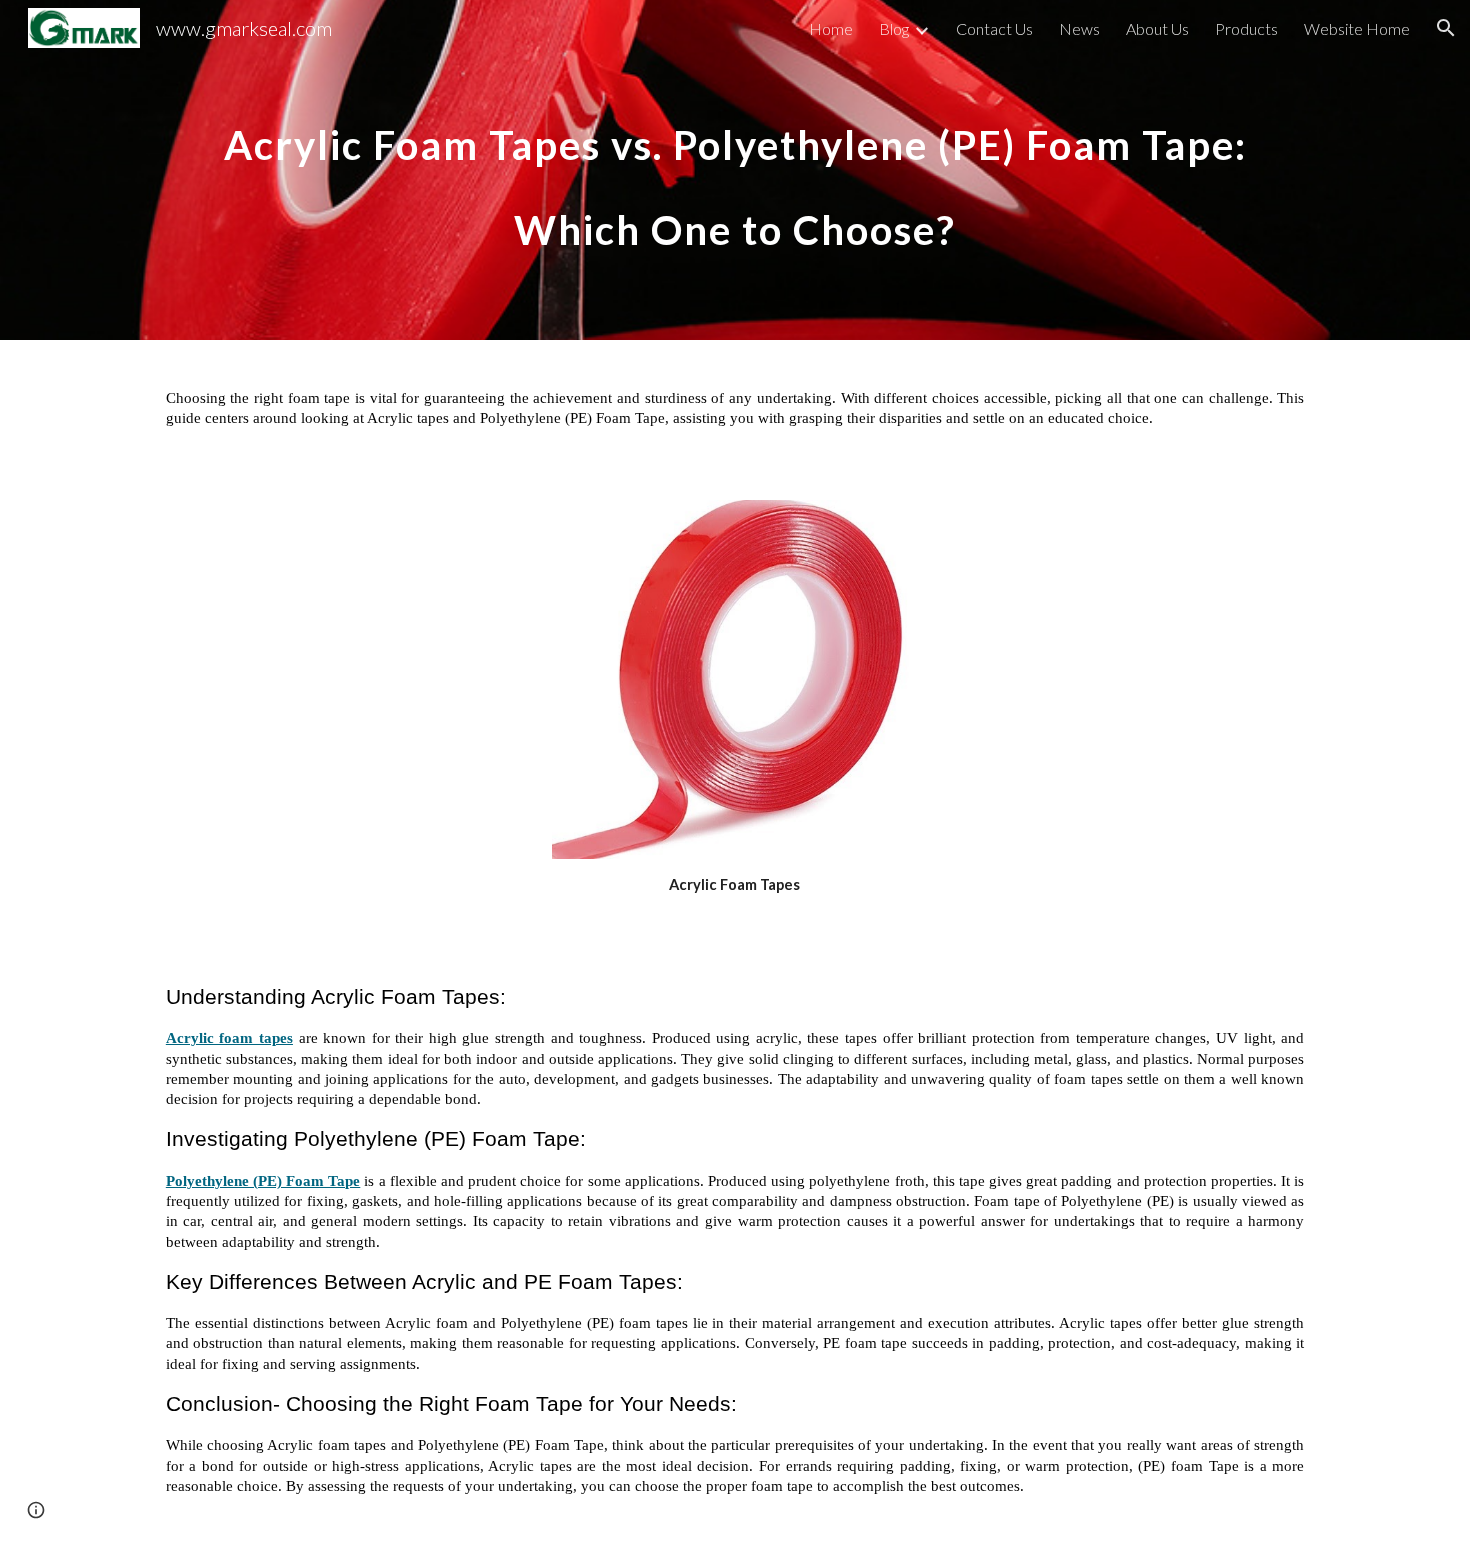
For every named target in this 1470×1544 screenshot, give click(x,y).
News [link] (1079, 28)
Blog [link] (894, 28)
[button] (1446, 28)
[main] (735, 170)
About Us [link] (1157, 28)
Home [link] (831, 28)
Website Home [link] (1357, 28)
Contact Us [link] (994, 28)
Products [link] (1246, 28)
